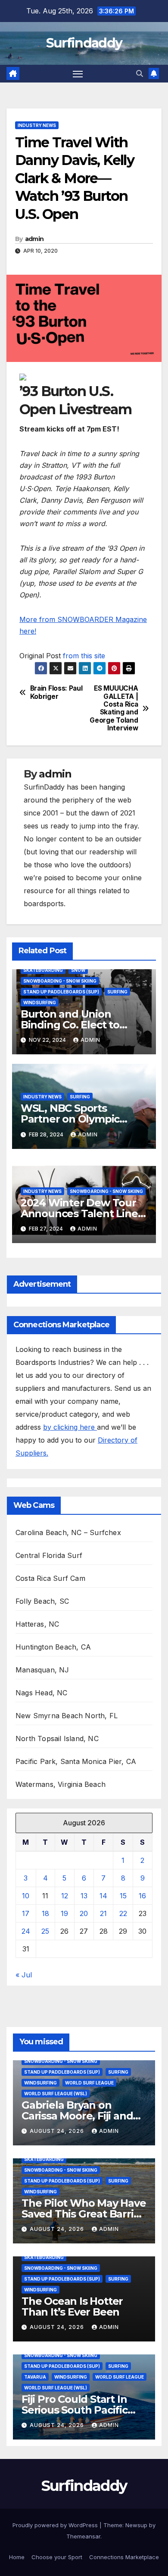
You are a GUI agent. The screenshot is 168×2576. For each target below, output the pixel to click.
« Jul (24, 1975)
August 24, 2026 (58, 2131)
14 (103, 1896)
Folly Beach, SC (42, 1601)
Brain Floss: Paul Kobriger (56, 692)
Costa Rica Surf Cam (50, 1578)
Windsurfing (40, 1002)
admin (34, 239)
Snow (78, 970)
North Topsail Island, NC (57, 1738)
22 (123, 1913)
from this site (84, 656)
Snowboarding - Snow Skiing (60, 981)
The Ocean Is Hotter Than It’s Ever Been (72, 2306)
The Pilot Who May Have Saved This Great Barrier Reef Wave (84, 2214)
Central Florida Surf (49, 1555)
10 (26, 1896)
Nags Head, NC (42, 1693)
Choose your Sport (57, 2557)
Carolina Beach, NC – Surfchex (68, 1532)
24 (26, 1931)
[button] (140, 73)
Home (17, 2557)
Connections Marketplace (124, 2557)
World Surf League (89, 2083)
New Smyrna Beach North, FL (67, 1716)
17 (26, 1913)
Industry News (37, 125)
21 (103, 1913)
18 (45, 1913)
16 (142, 1896)
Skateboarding (43, 970)
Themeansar (83, 2536)
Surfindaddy (84, 43)
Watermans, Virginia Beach (61, 1784)
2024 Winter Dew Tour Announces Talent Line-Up (81, 1213)
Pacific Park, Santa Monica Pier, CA (76, 1761)
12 (65, 1896)
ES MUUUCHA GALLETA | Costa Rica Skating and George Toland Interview (114, 708)
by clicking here (70, 1427)
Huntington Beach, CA (53, 1647)
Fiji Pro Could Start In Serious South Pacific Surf (75, 2410)
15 (123, 1896)
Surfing (117, 992)
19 (64, 1913)
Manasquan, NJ (42, 1670)
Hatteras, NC (37, 1624)
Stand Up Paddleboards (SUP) (61, 992)
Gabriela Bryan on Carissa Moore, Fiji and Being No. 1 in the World (82, 2116)
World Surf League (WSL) (56, 2094)
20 (84, 1913)
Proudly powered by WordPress (56, 2525)
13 (84, 1896)
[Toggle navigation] (78, 74)
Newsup (136, 2525)
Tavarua (35, 2377)
